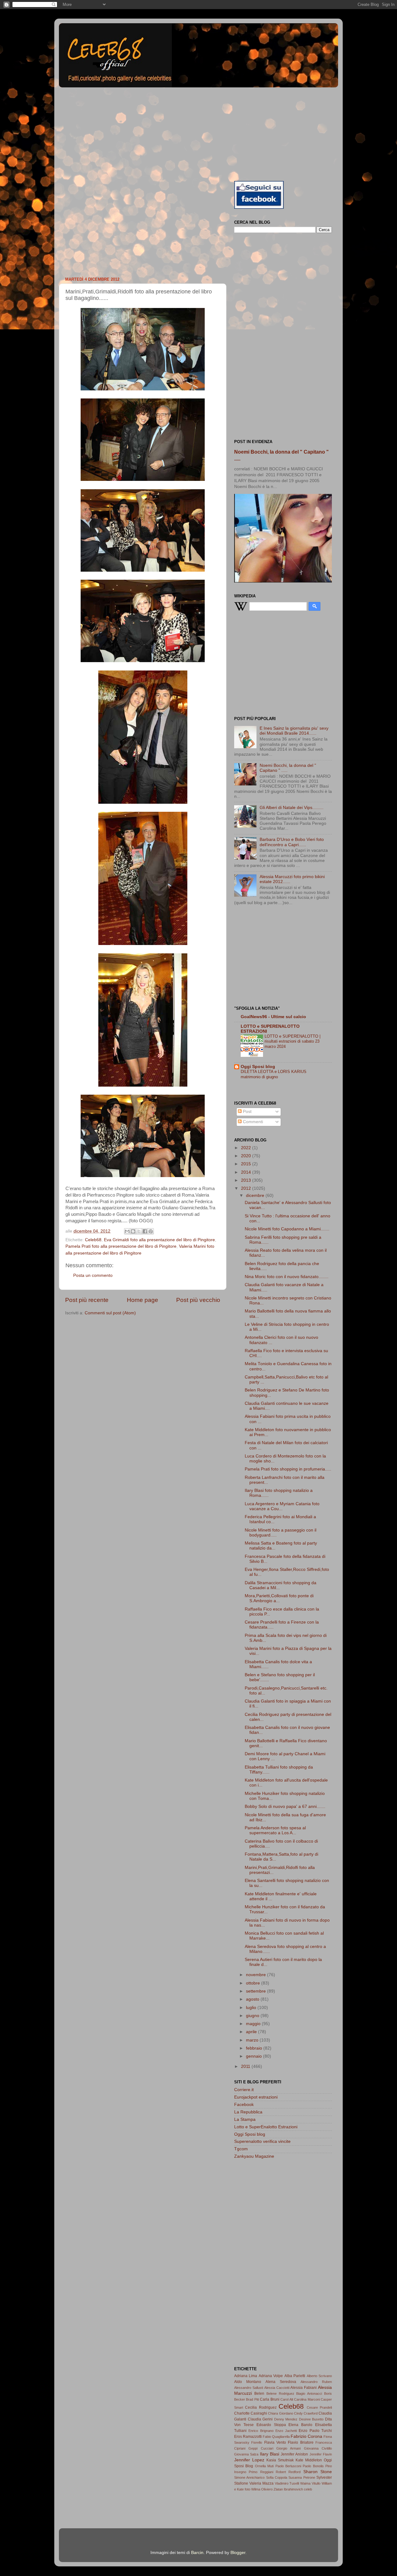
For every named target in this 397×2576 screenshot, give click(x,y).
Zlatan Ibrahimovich (288, 2489)
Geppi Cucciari (261, 2448)
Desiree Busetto (311, 2419)
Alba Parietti (295, 2376)
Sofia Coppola (277, 2477)
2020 (247, 1156)
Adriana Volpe (271, 2376)
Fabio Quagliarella (276, 2437)
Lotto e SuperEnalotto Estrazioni (266, 2127)
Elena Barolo (300, 2425)
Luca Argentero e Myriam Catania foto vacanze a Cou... (282, 1506)
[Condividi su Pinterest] (151, 1231)
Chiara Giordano (280, 2413)
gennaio (254, 2056)
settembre (256, 1991)
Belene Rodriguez (280, 2394)
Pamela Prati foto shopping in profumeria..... (288, 1469)
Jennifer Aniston (294, 2454)
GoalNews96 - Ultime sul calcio (273, 1017)
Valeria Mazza (261, 2483)
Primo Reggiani (261, 2472)
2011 (246, 2066)
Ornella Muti (264, 2466)
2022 (247, 1148)
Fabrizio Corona (306, 2436)
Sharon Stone (318, 2472)
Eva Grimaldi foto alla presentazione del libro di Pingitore (159, 1240)
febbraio (255, 2048)
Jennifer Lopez (249, 2460)
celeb (308, 2489)
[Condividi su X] (139, 1231)
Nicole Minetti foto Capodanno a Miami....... (287, 1229)
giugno (253, 2016)
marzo (253, 2040)
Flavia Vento (275, 2442)
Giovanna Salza (246, 2454)
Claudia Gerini (260, 2419)
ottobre (254, 1983)
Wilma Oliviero (262, 2489)
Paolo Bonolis (313, 2466)
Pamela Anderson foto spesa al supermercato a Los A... (275, 1830)
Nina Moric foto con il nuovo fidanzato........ (287, 1277)
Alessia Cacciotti (277, 2388)
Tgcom (241, 2149)
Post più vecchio (198, 1300)
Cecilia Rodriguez (261, 2407)
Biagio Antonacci (309, 2394)
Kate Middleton (309, 2460)
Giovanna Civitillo (318, 2448)
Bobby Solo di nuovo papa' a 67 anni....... (285, 1807)
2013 (247, 1180)
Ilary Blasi (270, 2454)
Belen (259, 2394)
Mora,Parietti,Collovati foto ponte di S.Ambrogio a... (279, 1598)
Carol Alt (287, 2399)
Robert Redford (288, 2472)
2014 (247, 1172)
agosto (253, 1999)
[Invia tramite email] (127, 1231)
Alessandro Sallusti (249, 2388)
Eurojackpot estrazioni (256, 2097)
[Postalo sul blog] (133, 1231)
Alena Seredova (281, 2382)
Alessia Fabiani (303, 2388)
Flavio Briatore (301, 2442)
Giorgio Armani (288, 2448)
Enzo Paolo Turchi (315, 2431)
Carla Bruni (270, 2399)
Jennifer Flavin (321, 2454)
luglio (252, 2008)
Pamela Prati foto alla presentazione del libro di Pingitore (121, 1246)
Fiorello (257, 2442)
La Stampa (245, 2119)
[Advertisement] (198, 133)
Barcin (197, 2553)
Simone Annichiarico (249, 2477)
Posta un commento (93, 1275)
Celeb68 (93, 1240)
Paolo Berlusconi (288, 2466)
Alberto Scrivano (319, 2376)
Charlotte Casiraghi (251, 2413)
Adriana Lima (246, 2376)
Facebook (244, 2105)
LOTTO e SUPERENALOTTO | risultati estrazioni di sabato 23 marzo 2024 (292, 1041)
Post (247, 1112)
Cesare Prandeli (319, 2407)
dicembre (256, 1196)
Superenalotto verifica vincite (262, 2141)
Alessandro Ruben (316, 2382)
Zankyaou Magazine (254, 2156)
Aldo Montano (248, 2382)
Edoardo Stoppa (271, 2425)
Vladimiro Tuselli (287, 2483)
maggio (254, 2024)
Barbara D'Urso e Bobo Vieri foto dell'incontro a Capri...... (292, 842)
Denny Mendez (286, 2419)
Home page (143, 1300)
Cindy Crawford (306, 2413)
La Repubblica (248, 2112)
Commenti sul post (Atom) (110, 1313)
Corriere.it (244, 2090)
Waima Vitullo (310, 2483)
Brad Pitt (252, 2399)
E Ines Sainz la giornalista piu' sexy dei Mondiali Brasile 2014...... (294, 731)
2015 (247, 1164)
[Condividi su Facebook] (145, 1231)
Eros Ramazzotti (248, 2437)
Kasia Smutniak (280, 2460)
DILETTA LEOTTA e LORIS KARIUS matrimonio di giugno (274, 1074)
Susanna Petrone (302, 2477)
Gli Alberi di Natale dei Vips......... (292, 808)
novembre (256, 1975)
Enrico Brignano (261, 2431)
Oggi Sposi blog (258, 1067)
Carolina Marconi (307, 2399)
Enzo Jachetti (286, 2431)
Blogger (238, 2553)
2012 (247, 1188)
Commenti (252, 1122)
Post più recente (87, 1300)
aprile (252, 2032)
